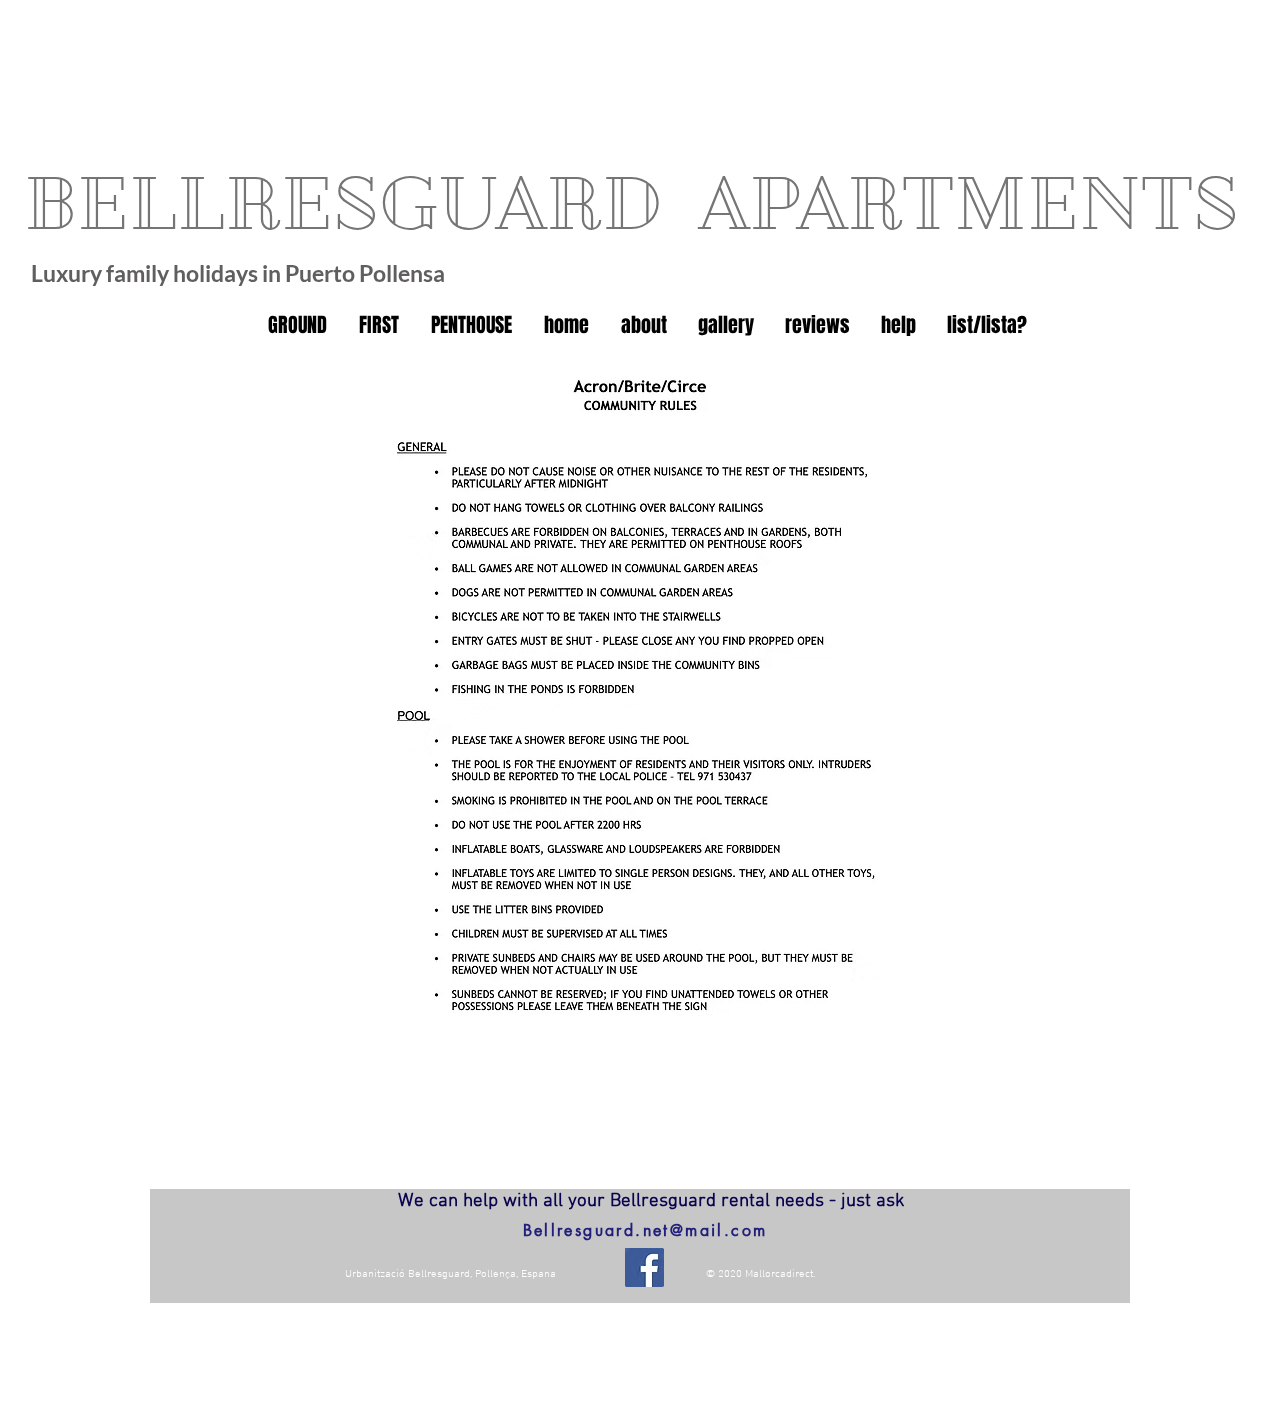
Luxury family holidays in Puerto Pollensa (238, 273)
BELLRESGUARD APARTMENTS (631, 203)
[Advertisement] (300, 60)
